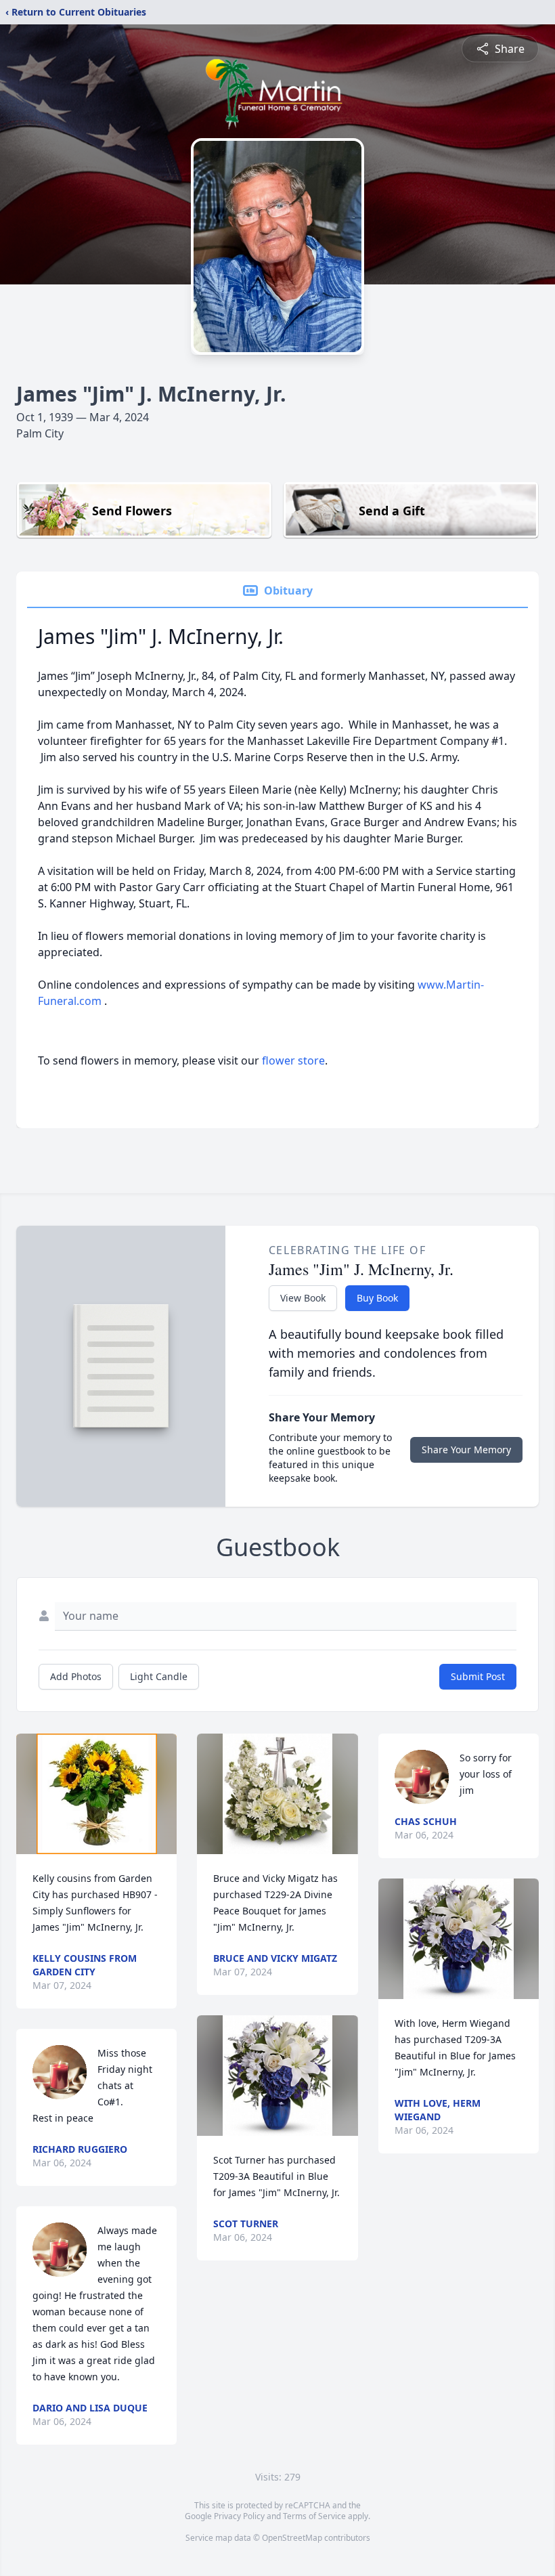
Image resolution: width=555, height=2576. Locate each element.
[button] (97, 1794)
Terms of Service (314, 2516)
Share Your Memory (466, 1450)
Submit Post (478, 1676)
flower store (293, 1060)
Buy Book (377, 1298)
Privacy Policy (239, 2516)
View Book (303, 1298)
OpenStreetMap (292, 2538)
